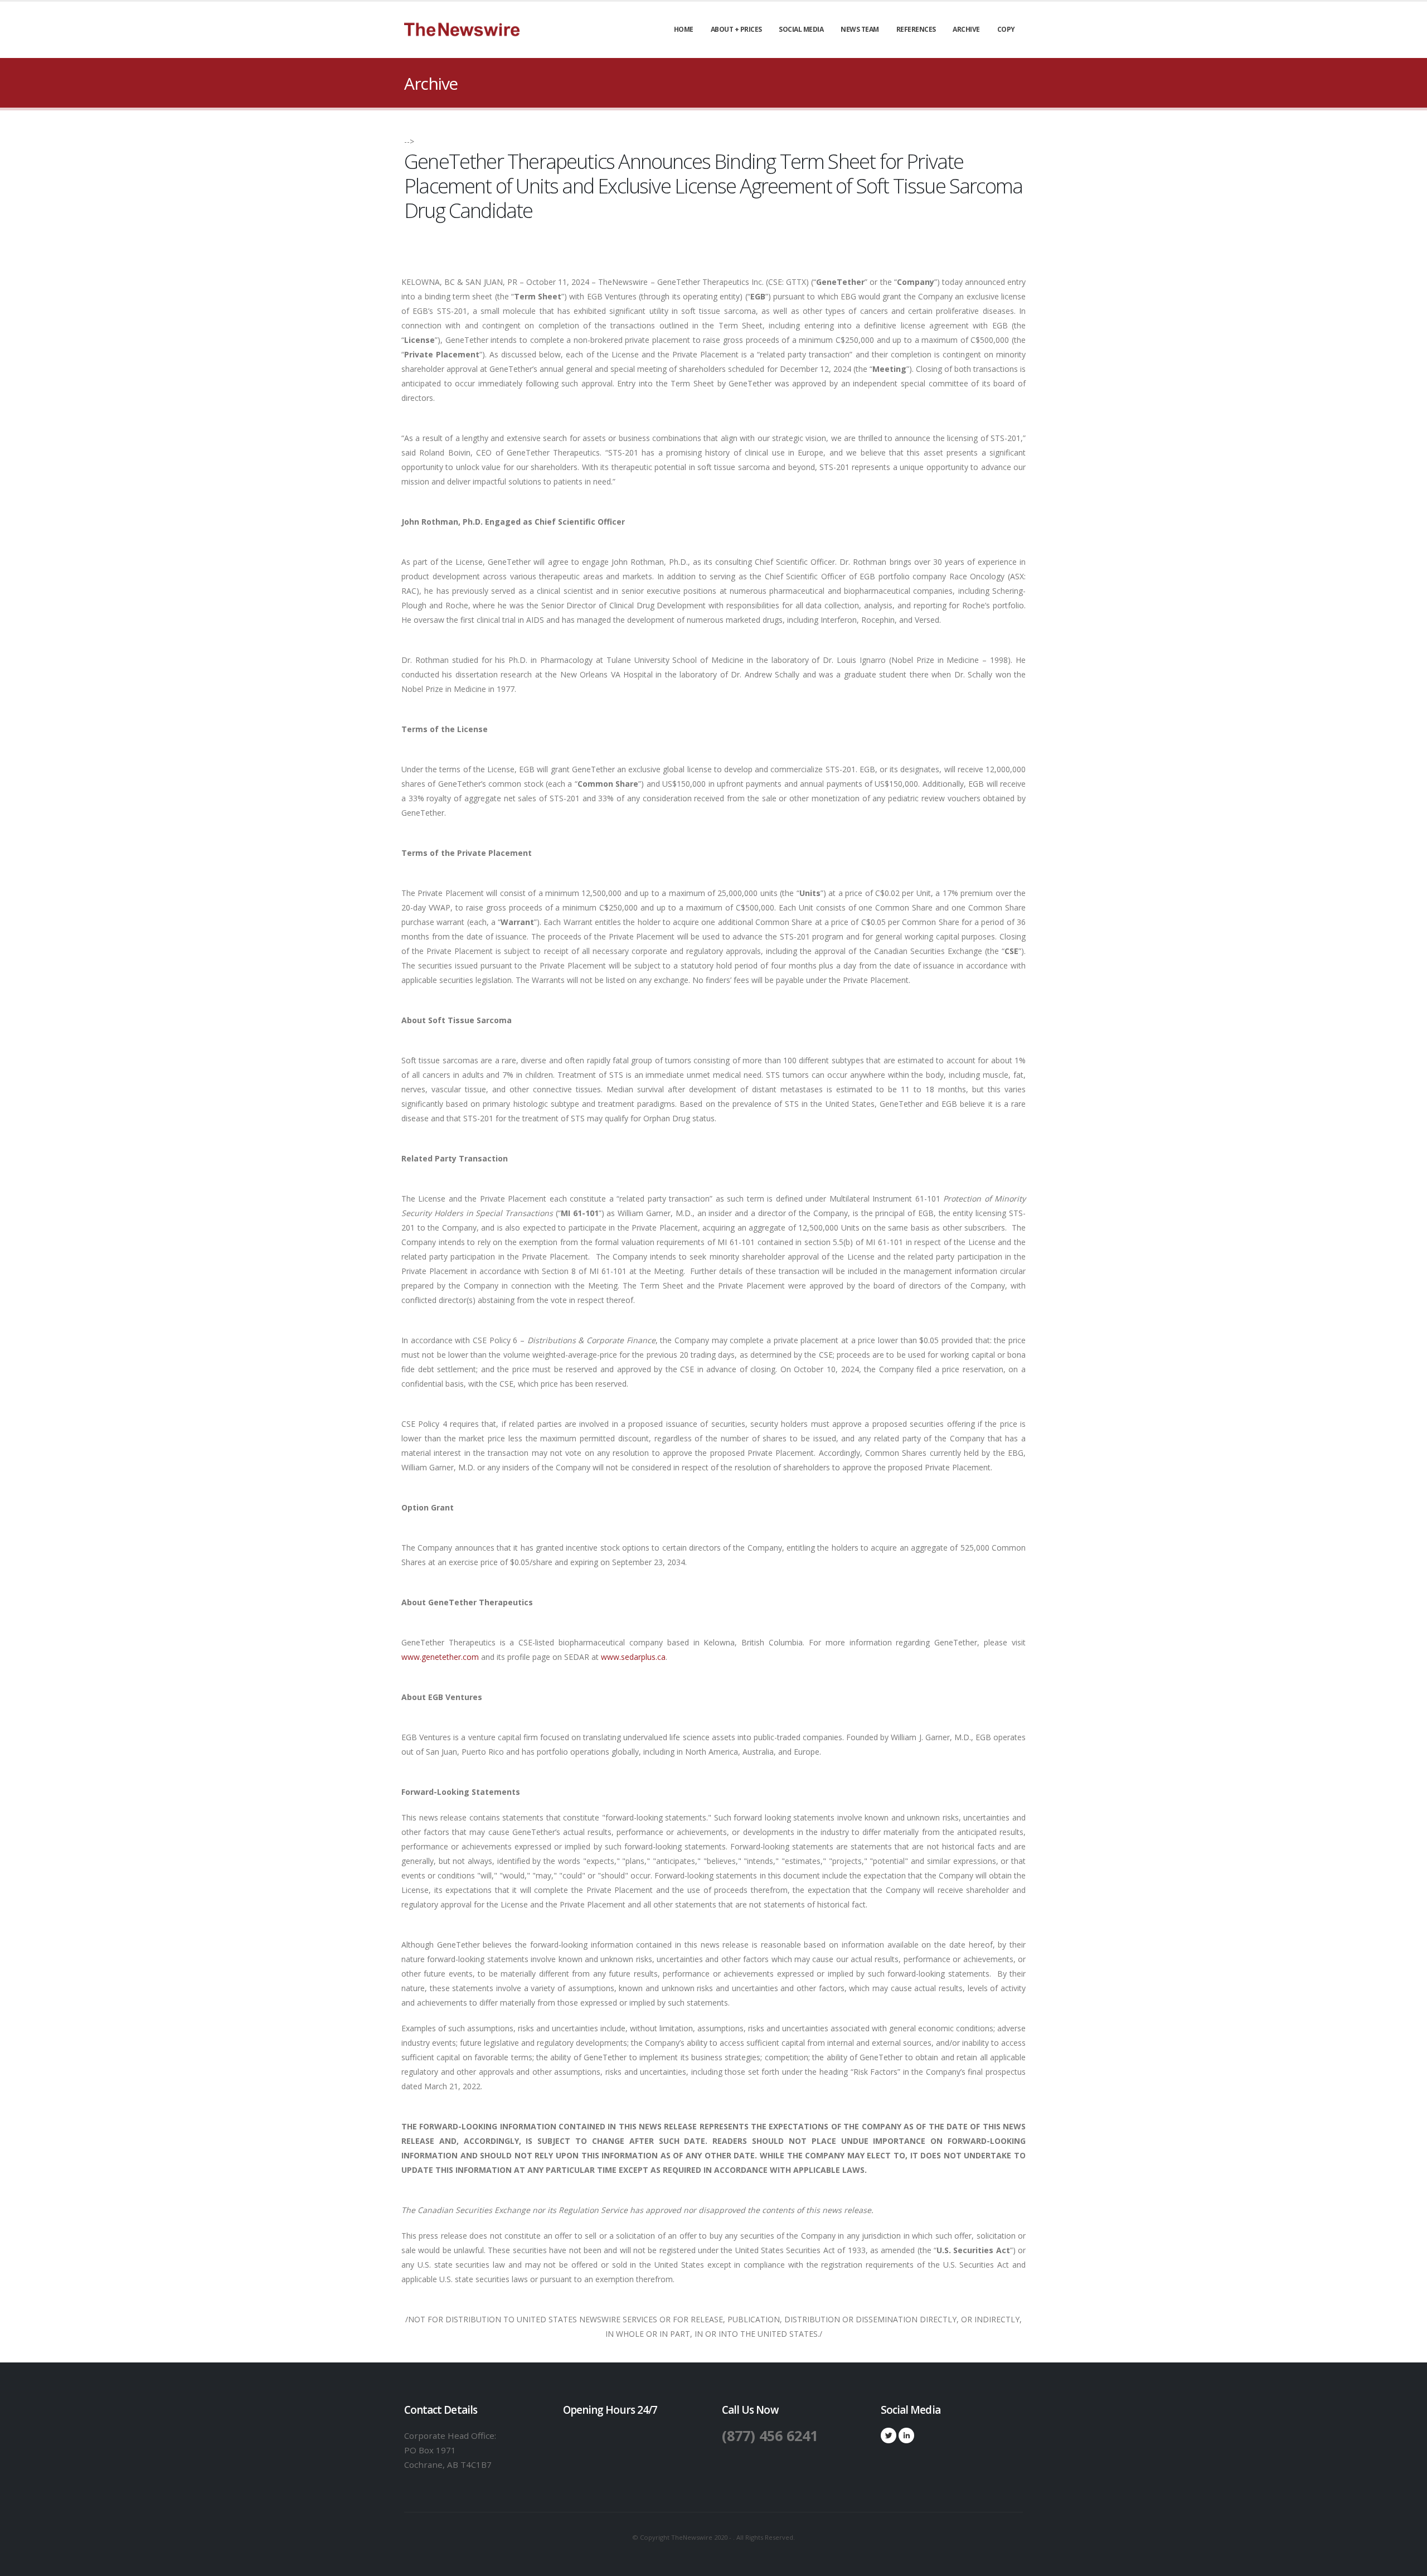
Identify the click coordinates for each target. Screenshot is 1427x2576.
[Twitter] (889, 2435)
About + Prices (736, 29)
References (916, 29)
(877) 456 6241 (770, 2435)
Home (684, 29)
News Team (860, 29)
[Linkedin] (906, 2435)
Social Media (801, 29)
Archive (966, 29)
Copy (1006, 29)
